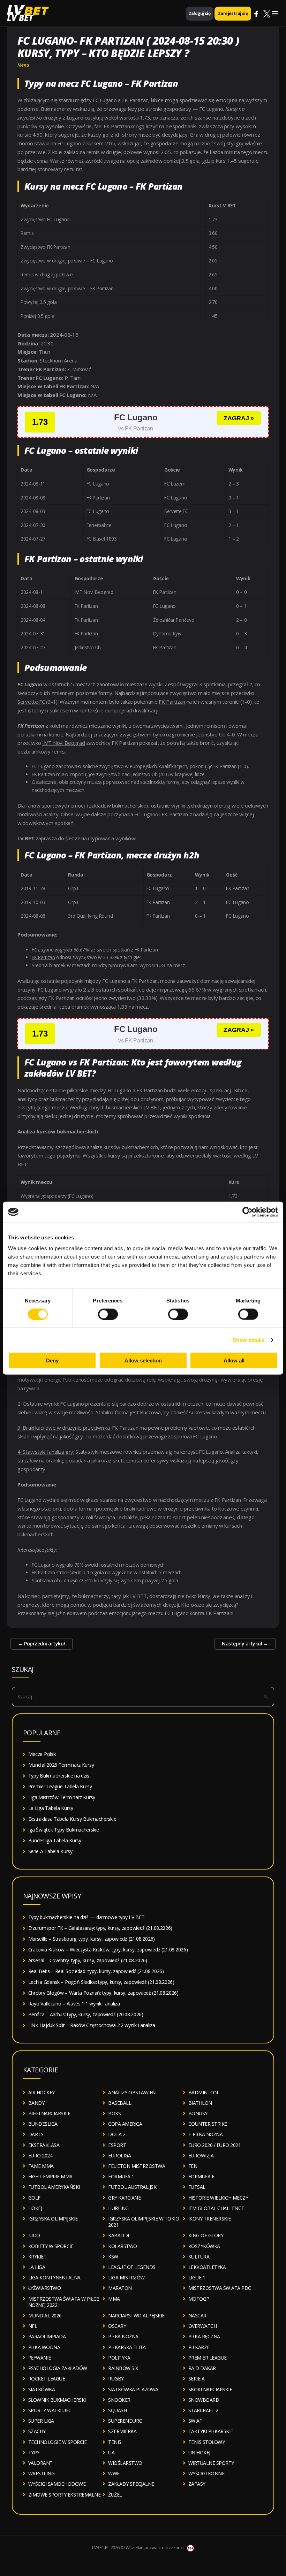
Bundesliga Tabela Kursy (55, 1840)
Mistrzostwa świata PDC (220, 2288)
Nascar (197, 2315)
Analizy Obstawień (132, 2092)
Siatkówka (42, 2389)
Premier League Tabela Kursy (60, 1786)
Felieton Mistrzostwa (137, 2166)
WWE (114, 2473)
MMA (114, 2299)
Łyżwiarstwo (45, 2288)
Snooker (119, 2400)
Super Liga (41, 2421)
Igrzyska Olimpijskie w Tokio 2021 (144, 2222)
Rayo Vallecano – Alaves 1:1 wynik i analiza (74, 2004)
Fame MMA (41, 2166)
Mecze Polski (42, 1754)
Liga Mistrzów (126, 2277)
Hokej (35, 2208)
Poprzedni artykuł (42, 1644)
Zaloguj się (200, 13)
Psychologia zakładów (58, 2368)
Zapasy (197, 2484)
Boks (114, 2113)
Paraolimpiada (47, 2336)
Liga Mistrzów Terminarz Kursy (62, 1797)
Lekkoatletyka (207, 2267)
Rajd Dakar (202, 2368)
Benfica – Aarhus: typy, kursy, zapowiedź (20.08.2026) (86, 2014)
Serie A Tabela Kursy (50, 1851)
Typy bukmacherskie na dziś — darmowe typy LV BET (86, 1917)
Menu (23, 65)
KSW (113, 2257)
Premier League (208, 2358)
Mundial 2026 (45, 2315)
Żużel (115, 2495)
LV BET (20, 18)
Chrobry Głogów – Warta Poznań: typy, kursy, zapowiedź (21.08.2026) (103, 1993)
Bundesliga (43, 2124)
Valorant (40, 2463)
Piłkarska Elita (127, 2347)
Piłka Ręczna (204, 2336)
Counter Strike (208, 2124)
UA (111, 2452)
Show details (249, 1340)
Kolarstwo (123, 2246)
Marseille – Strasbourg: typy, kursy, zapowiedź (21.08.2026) (92, 1939)
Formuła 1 (121, 2176)
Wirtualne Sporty (211, 2463)
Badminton (203, 2092)
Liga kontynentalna (54, 2277)
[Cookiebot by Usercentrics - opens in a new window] (247, 1212)
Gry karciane (124, 2198)
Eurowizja (201, 2155)
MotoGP (199, 2299)
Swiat (195, 2421)
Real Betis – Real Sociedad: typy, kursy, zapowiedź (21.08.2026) (96, 1971)
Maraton (120, 2288)
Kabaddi (119, 2235)
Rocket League (47, 2379)
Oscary (117, 2326)
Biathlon (200, 2103)
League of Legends (132, 2267)
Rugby (116, 2379)
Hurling (118, 2208)
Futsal (197, 2187)
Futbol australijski (133, 2187)
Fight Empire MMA (50, 2176)
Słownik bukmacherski (57, 2400)
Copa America (125, 2124)
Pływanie (40, 2358)
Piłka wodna (44, 2347)
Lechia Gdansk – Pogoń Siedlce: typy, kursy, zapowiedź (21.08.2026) (101, 1982)
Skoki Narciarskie (210, 2389)
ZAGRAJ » (239, 418)
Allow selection (143, 1360)
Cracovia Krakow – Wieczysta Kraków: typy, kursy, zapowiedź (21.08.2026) (108, 1950)
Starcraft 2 (203, 2410)
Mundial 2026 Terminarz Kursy (61, 1765)
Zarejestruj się (233, 13)
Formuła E (201, 2176)
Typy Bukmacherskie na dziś (59, 1776)
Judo (34, 2235)
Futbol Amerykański (54, 2187)
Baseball (120, 2103)
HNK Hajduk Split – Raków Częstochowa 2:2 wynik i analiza (92, 2025)
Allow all (234, 1360)
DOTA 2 (117, 2134)
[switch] (108, 1314)
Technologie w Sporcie (58, 2442)
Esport (117, 2145)
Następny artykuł (245, 1644)
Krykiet (37, 2257)
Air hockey (42, 2092)
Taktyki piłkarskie (211, 2431)
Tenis (115, 2442)
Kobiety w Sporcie (51, 2246)
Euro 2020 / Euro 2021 (215, 2145)
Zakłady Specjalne (131, 2484)
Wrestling (42, 2473)
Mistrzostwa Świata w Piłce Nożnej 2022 (64, 2302)
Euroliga (119, 2155)
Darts (36, 2134)
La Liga (37, 2267)
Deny (52, 1360)
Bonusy (198, 2113)
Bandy (36, 2103)
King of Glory (206, 2235)
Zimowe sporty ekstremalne (65, 2495)
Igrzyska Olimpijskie (53, 2219)
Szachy (37, 2431)
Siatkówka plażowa (133, 2389)
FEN (193, 2166)
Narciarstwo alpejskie (136, 2315)
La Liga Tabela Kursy (51, 1808)
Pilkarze (199, 2347)
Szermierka (122, 2431)
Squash (117, 2410)
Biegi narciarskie (49, 2113)
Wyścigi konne (206, 2473)
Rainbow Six (123, 2368)
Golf (34, 2198)
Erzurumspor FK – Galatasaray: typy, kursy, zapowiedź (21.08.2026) (100, 1928)
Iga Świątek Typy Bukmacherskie (64, 1830)
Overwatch (203, 2326)
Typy (34, 2452)
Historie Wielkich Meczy (218, 2198)
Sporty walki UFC (50, 2410)
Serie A (197, 2379)
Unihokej (199, 2452)
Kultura (199, 2257)
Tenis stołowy (207, 2442)
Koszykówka (204, 2246)
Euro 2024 (40, 2155)
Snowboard (204, 2400)
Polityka (119, 2358)
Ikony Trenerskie (210, 2219)
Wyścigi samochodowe (57, 2484)
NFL (33, 2326)
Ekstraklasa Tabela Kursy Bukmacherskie (72, 1819)
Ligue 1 (197, 2277)
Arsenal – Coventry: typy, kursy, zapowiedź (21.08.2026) (88, 1960)
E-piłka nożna (206, 2134)
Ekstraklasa (44, 2145)
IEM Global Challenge (216, 2208)
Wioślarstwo (125, 2463)
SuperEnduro (125, 2421)
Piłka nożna (123, 2336)
